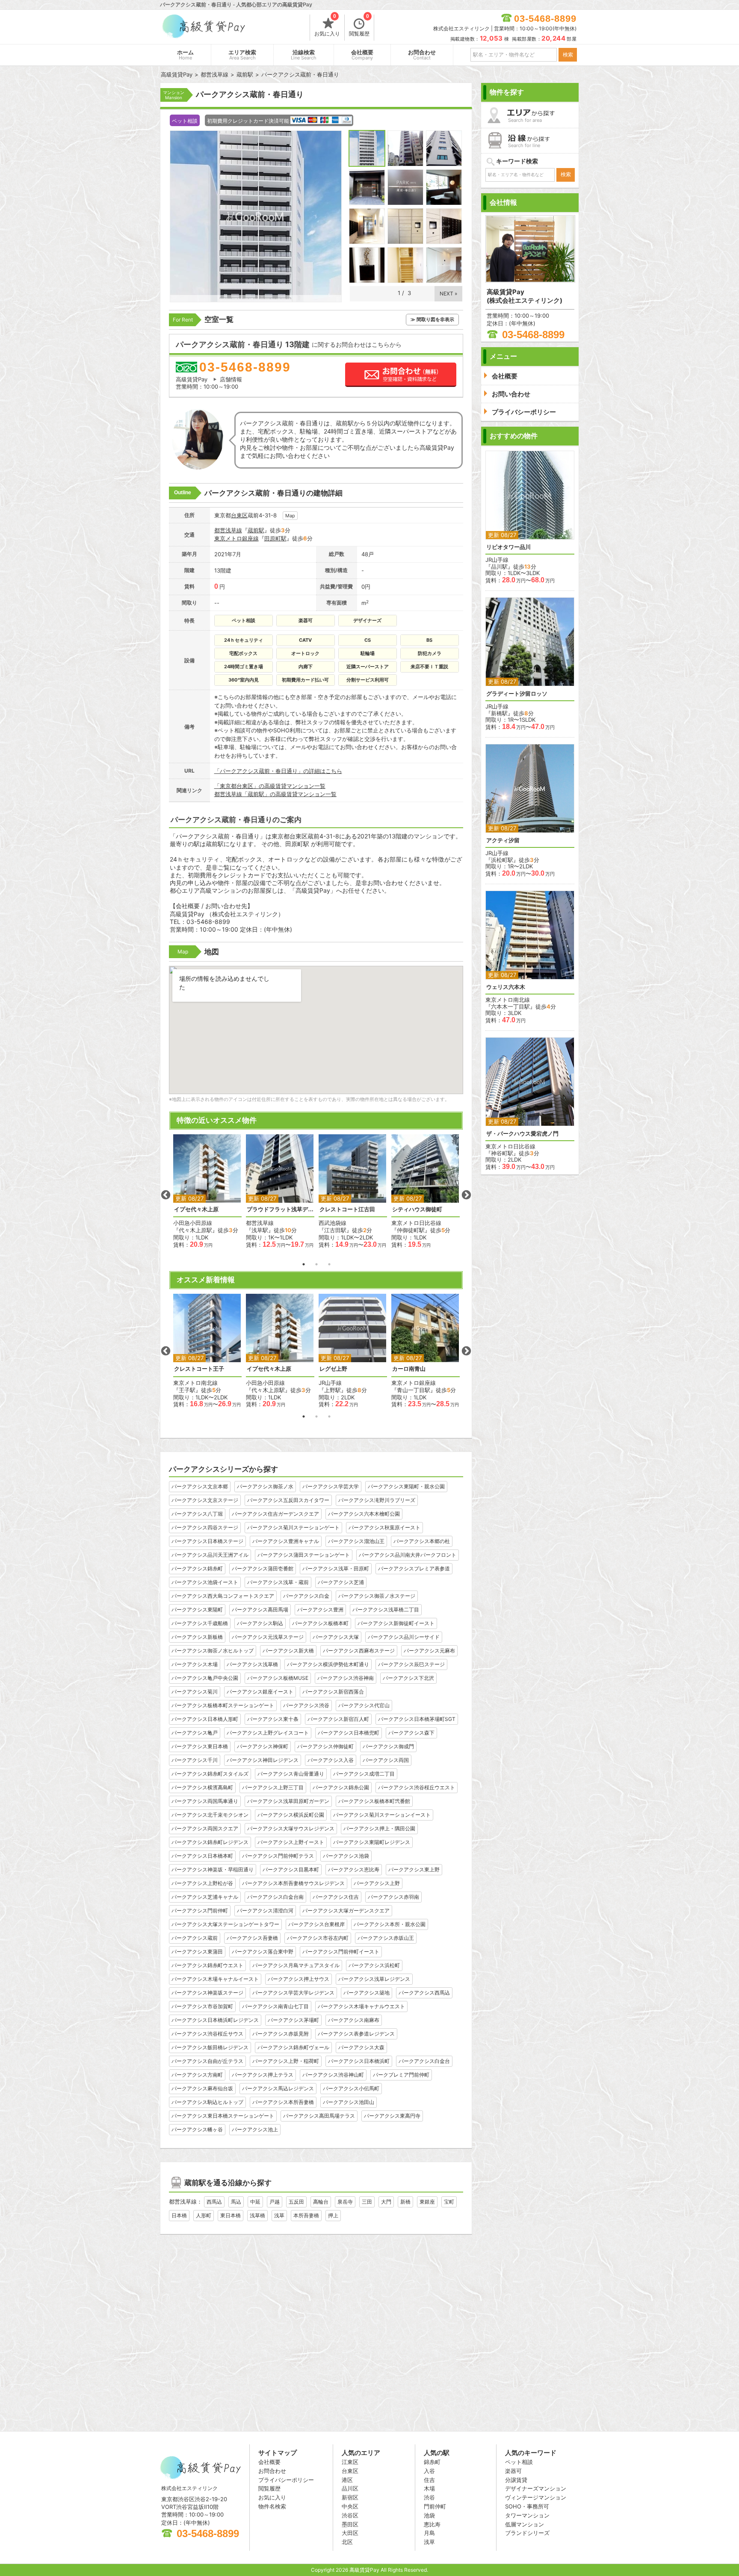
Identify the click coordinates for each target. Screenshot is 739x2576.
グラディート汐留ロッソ (517, 694)
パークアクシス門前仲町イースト (341, 1952)
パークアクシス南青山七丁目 (275, 2006)
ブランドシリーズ (527, 2533)
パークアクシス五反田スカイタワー (288, 1500)
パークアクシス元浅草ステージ (268, 1637)
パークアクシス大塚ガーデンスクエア (346, 1911)
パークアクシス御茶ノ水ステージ (377, 1596)
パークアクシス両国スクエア (205, 1828)
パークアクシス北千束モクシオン (210, 1815)
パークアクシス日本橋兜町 (349, 1733)
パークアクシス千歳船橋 (200, 1623)
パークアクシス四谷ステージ (205, 1527)
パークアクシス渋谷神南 (346, 1678)
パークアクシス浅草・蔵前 (278, 1582)
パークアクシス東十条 (273, 1719)
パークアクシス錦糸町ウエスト (207, 1965)
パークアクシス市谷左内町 (318, 1938)
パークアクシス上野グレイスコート (268, 1733)
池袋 (429, 2515)
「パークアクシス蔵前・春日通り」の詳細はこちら (278, 771)
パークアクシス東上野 (414, 1869)
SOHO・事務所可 (527, 2506)
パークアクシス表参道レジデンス (356, 2034)
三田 (367, 2202)
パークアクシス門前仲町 (200, 1911)
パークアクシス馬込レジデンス (278, 2088)
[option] (207, 1191)
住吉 (429, 2480)
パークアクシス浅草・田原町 (336, 1568)
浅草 (279, 2215)
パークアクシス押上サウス (299, 1979)
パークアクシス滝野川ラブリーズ (377, 1500)
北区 (347, 2542)
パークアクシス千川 (195, 1760)
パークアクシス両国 (386, 1760)
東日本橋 (231, 2215)
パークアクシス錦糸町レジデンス (210, 1842)
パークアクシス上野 (377, 1883)
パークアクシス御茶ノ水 (265, 1486)
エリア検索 (242, 55)
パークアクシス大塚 (336, 1637)
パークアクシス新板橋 (197, 1637)
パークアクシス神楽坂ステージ (207, 1993)
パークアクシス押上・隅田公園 (379, 1828)
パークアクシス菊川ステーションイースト (382, 1815)
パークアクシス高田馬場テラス (319, 2116)
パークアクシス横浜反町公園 (291, 1815)
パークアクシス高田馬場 (260, 1610)
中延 (255, 2202)
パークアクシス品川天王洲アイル (210, 1555)
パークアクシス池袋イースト (205, 1582)
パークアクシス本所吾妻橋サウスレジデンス (293, 1883)
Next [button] (466, 1195)
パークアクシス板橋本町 (320, 1623)
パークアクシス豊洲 (320, 1610)
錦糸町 (432, 2462)
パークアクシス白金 (306, 1596)
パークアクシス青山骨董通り (291, 1774)
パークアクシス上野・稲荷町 (286, 2061)
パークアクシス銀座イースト (260, 1692)
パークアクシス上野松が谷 (202, 1883)
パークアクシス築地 (367, 1993)
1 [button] (304, 1264)
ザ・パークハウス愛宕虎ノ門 (522, 1134)
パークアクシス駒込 (260, 1623)
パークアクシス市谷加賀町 (202, 2006)
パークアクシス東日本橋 (200, 1746)
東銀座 (427, 2202)
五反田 (296, 2202)
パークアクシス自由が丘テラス (207, 2061)
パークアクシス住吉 (336, 1897)
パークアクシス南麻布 (354, 2020)
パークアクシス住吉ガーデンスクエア (275, 1514)
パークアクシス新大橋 (288, 1651)
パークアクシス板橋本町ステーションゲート (223, 1705)
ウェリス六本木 (506, 987)
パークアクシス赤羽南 (393, 1897)
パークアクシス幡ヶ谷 (197, 2129)
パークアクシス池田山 (349, 2102)
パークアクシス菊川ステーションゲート (293, 1527)
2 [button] (316, 1264)
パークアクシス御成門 (388, 1746)
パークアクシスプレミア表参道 (414, 1568)
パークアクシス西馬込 (424, 1993)
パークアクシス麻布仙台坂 (202, 2088)
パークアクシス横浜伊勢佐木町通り (328, 1664)
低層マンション (525, 2524)
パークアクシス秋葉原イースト (384, 1527)
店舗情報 (231, 379)
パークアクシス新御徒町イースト (396, 1623)
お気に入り (327, 26)
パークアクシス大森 (361, 2047)
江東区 (350, 2462)
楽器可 (513, 2471)
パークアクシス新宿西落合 (333, 1692)
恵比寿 (432, 2524)
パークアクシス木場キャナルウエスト (361, 2006)
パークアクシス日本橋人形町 (205, 1719)
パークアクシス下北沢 (408, 1678)
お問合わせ (422, 55)
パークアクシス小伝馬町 (351, 2088)
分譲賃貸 (516, 2480)
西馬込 (214, 2202)
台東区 (239, 515)
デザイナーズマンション (536, 2488)
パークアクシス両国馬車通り (205, 1801)
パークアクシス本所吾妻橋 (283, 2102)
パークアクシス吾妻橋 (252, 1938)
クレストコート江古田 (347, 1209)
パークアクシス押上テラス (263, 2075)
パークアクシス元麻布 (429, 1651)
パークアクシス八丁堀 (197, 1514)
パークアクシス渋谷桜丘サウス (207, 2034)
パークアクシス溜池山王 (356, 1541)
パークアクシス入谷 (331, 1760)
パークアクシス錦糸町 (197, 1568)
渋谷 (429, 2497)
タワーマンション (527, 2515)
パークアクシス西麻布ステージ (359, 1651)
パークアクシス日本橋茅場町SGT (417, 1719)
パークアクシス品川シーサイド (404, 1637)
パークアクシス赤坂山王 (386, 1938)
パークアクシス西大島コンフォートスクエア (223, 1596)
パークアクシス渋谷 (306, 1705)
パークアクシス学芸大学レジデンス (293, 1993)
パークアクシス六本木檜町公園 (364, 1514)
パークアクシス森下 (411, 1733)
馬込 (236, 2202)
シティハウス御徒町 (417, 1209)
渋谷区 (350, 2515)
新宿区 (350, 2497)
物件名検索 (272, 2506)
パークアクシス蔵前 (195, 1938)
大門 (386, 2202)
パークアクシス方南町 (197, 2075)
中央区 (350, 2506)
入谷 (429, 2471)
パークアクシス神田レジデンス (263, 1760)
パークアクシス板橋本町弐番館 (374, 1801)
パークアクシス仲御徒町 (325, 1746)
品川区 (350, 2488)
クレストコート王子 (199, 1369)
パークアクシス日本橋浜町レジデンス (215, 2020)
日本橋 (179, 2215)
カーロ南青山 (409, 1369)
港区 (347, 2480)
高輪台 (321, 2202)
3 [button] (329, 1264)
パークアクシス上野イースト (291, 1842)
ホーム (185, 55)
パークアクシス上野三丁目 (273, 1787)
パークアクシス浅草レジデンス (374, 1979)
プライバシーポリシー (286, 2480)
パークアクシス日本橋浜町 (359, 2061)
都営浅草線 (228, 530)
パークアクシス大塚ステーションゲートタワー (225, 1924)
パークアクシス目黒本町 (291, 1869)
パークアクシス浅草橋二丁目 (386, 1610)
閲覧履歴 (359, 26)
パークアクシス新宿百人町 (338, 1719)
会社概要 (362, 55)
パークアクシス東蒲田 (197, 1952)
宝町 (449, 2202)
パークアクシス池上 (255, 2129)
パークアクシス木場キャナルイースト (215, 1979)
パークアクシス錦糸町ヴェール (293, 2047)
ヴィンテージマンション (536, 2497)
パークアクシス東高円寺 (392, 2116)
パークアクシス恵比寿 (354, 1869)
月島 (429, 2533)
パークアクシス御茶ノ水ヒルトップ (213, 1651)
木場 (429, 2488)
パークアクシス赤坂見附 (281, 2034)
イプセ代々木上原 (196, 1209)
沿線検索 (304, 55)
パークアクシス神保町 (263, 1746)
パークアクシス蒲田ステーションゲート (304, 1555)
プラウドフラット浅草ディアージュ (280, 1209)
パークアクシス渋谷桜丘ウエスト (417, 1787)
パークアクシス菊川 (195, 1692)
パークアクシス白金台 (424, 2061)
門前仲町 (435, 2506)
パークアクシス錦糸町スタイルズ (210, 1774)
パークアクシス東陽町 (197, 1610)
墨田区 (350, 2524)
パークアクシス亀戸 (195, 1733)
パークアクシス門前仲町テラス (278, 1856)
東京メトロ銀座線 (236, 538)
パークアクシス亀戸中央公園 (205, 1678)
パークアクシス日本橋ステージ (207, 1541)
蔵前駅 (256, 530)
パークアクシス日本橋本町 (202, 1856)
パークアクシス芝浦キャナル (205, 1897)
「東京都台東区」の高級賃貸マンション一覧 (270, 786)
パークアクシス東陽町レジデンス (372, 1842)
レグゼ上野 (333, 1369)
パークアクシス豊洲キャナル (286, 1541)
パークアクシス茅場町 (293, 2020)
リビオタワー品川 (508, 547)
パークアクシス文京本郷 (200, 1486)
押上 (333, 2215)
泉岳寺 (345, 2202)
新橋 (405, 2202)
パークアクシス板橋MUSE (278, 1678)
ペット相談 (519, 2462)
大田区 (350, 2533)
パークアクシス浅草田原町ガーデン (288, 1801)
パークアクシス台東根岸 (316, 1924)
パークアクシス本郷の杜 (422, 1541)
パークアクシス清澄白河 (265, 1911)
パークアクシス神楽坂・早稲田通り (213, 1869)
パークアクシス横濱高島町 (202, 1787)
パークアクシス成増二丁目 (364, 1774)
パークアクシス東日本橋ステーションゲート (223, 2116)
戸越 (275, 2202)
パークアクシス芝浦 (341, 1582)
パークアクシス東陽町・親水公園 (406, 1486)
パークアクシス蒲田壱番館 (263, 1568)
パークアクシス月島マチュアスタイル (296, 1965)
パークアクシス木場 (195, 1664)
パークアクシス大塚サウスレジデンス (291, 1828)
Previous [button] (166, 1195)
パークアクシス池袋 (346, 1856)
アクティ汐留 (503, 840)
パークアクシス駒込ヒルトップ (207, 2102)
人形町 (204, 2215)
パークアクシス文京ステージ (205, 1500)
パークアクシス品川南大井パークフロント (408, 1555)
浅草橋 (257, 2215)
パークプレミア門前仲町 (401, 2075)
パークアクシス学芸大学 (331, 1486)
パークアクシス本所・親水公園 (390, 1924)
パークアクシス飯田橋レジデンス (210, 2047)
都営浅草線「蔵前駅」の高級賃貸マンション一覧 (275, 794)
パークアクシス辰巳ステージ (411, 1664)
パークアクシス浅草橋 (252, 1664)
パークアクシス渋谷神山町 (333, 2075)
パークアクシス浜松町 (374, 1965)
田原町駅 (275, 538)
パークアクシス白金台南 (275, 1897)
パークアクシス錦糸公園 (341, 1787)
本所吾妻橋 (306, 2215)
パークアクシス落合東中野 (263, 1952)
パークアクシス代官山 (364, 1705)
